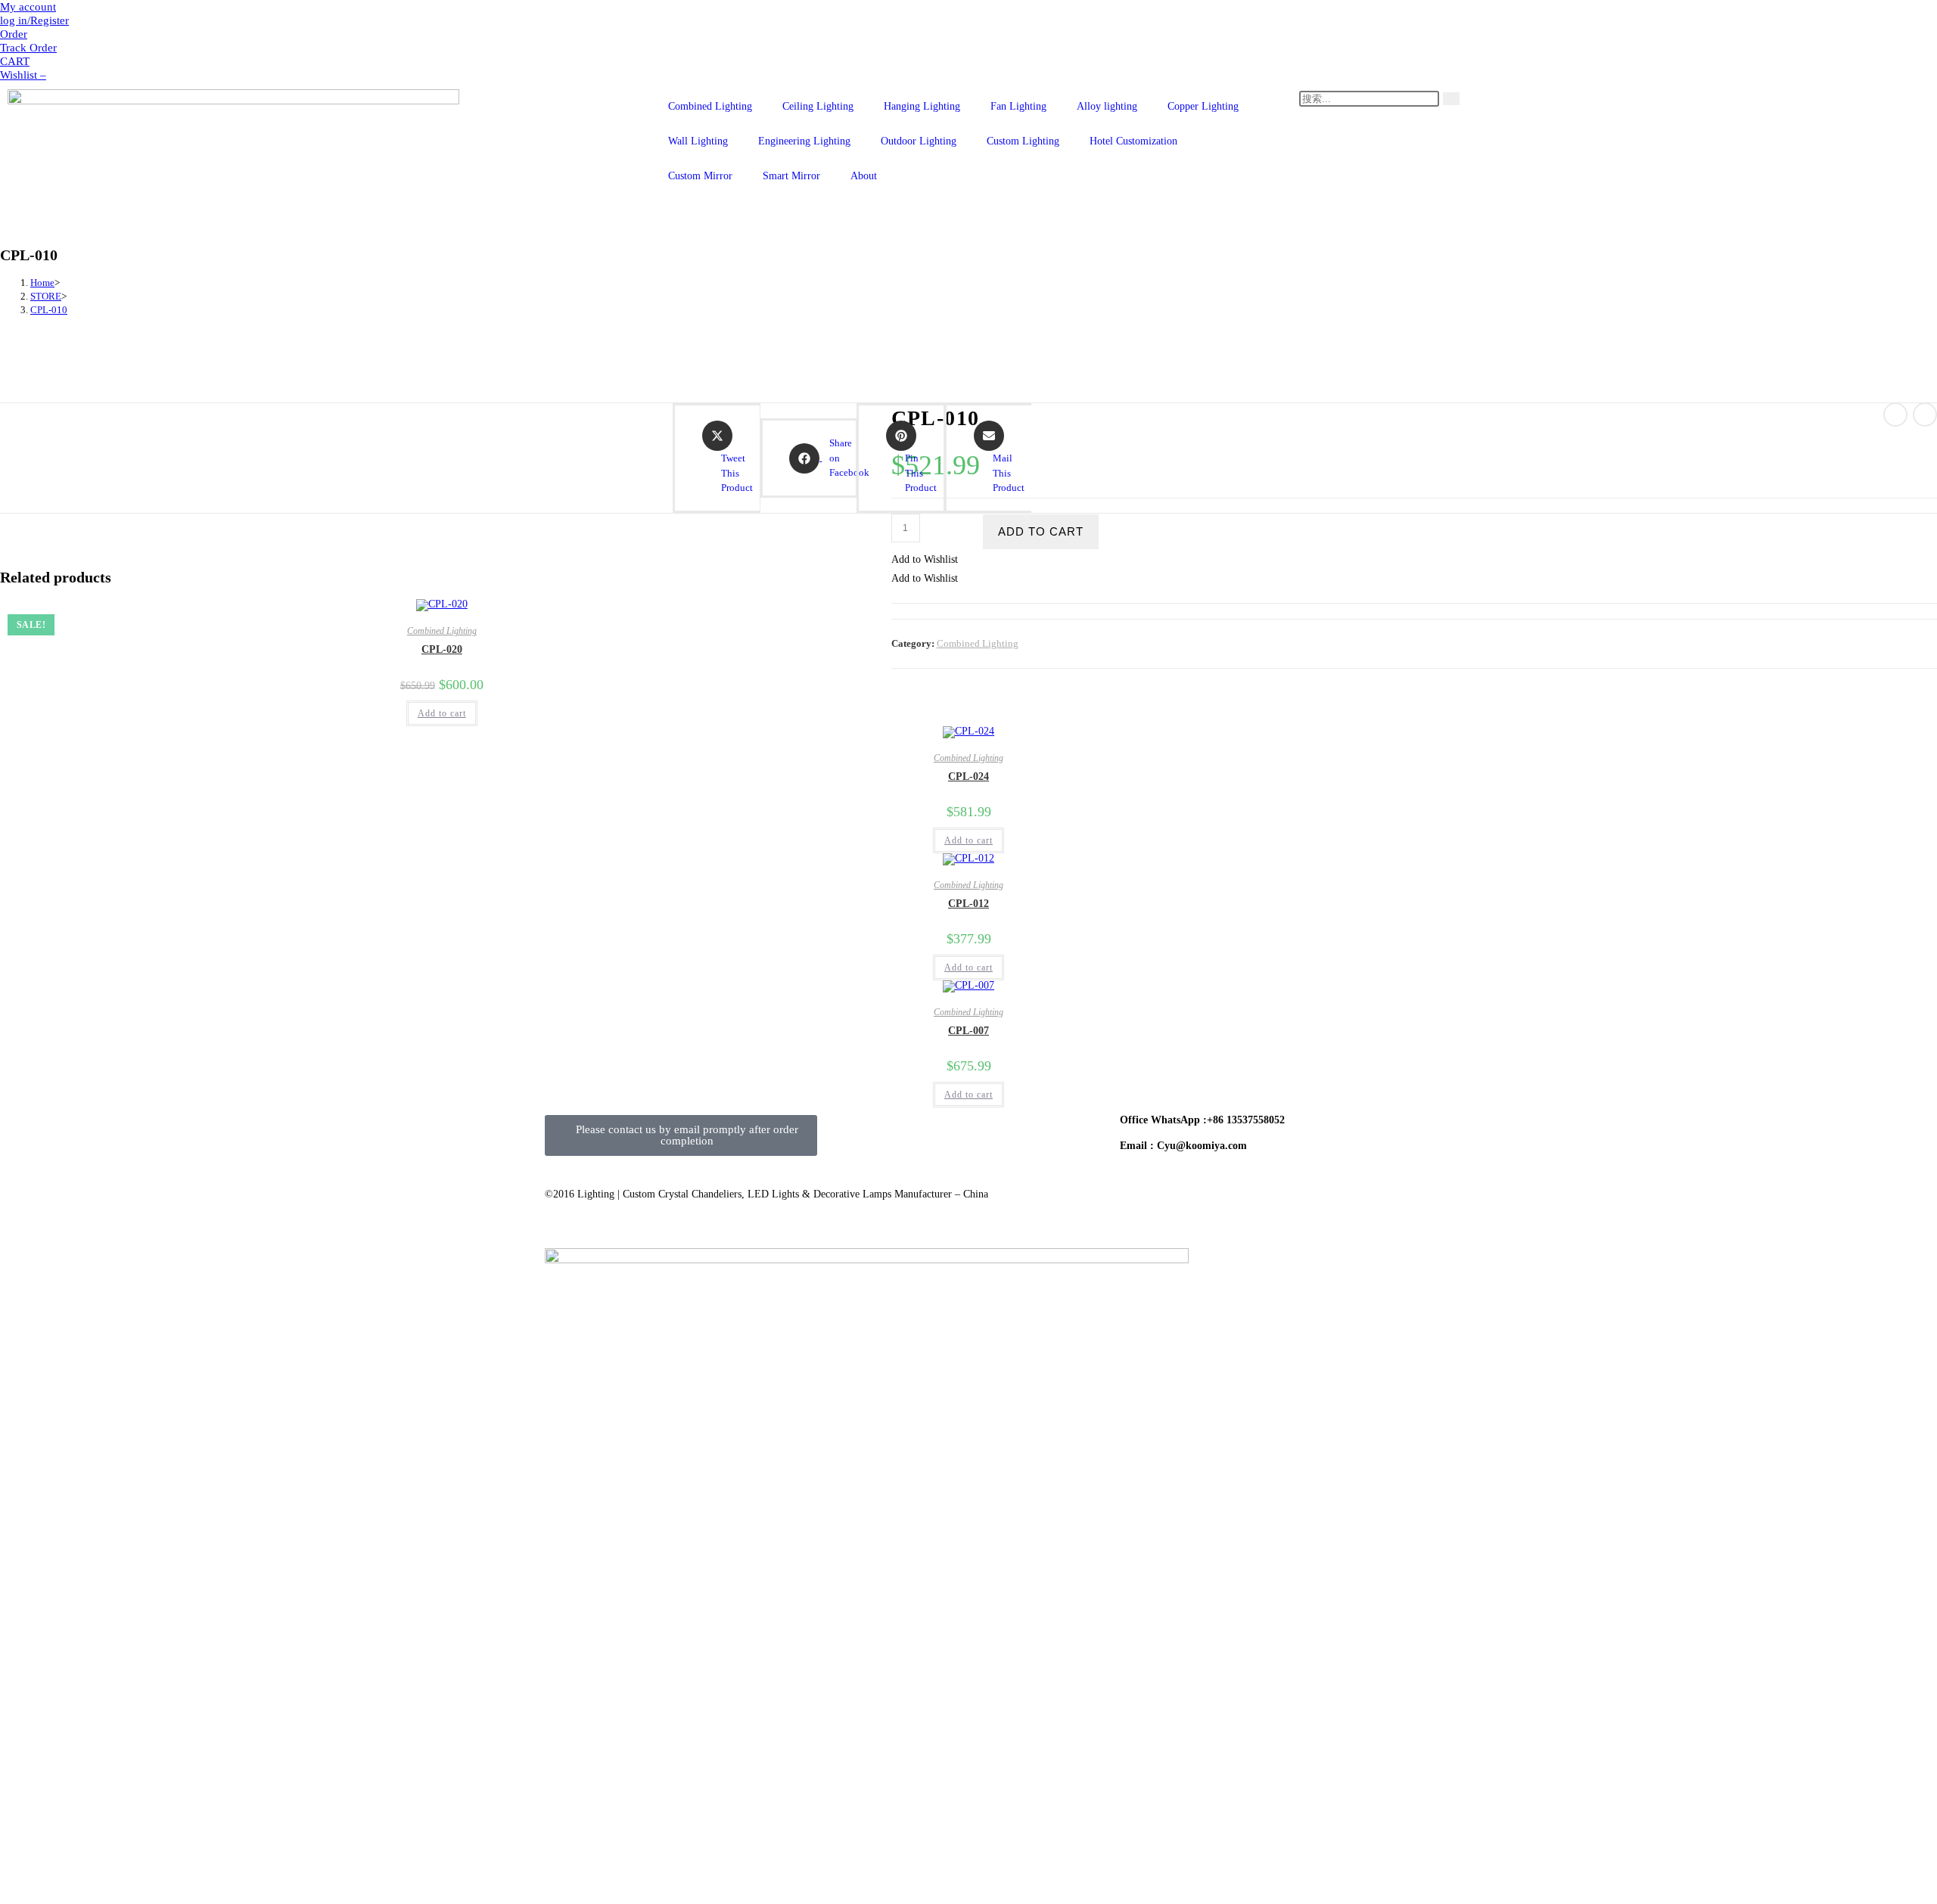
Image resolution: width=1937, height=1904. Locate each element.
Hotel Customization (1133, 141)
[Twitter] (933, 1134)
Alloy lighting (1107, 106)
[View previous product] (1895, 415)
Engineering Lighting (804, 141)
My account (28, 7)
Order (14, 34)
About (864, 176)
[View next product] (1925, 415)
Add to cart (1041, 531)
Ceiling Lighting (818, 106)
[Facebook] (851, 1134)
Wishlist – (23, 75)
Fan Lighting (1018, 106)
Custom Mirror (700, 176)
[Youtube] (892, 1134)
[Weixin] (974, 1134)
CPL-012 (968, 904)
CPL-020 (442, 649)
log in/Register (34, 20)
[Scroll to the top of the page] (4, 1231)
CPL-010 (49, 310)
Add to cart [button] (442, 713)
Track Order (28, 48)
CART (15, 61)
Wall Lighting (698, 141)
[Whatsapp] (1015, 1134)
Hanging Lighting (922, 106)
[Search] (1451, 99)
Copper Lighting (1203, 106)
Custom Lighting (1023, 141)
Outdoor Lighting (919, 141)
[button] (925, 559)
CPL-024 (968, 777)
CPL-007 (968, 1031)
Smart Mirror (791, 176)
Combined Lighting (710, 106)
